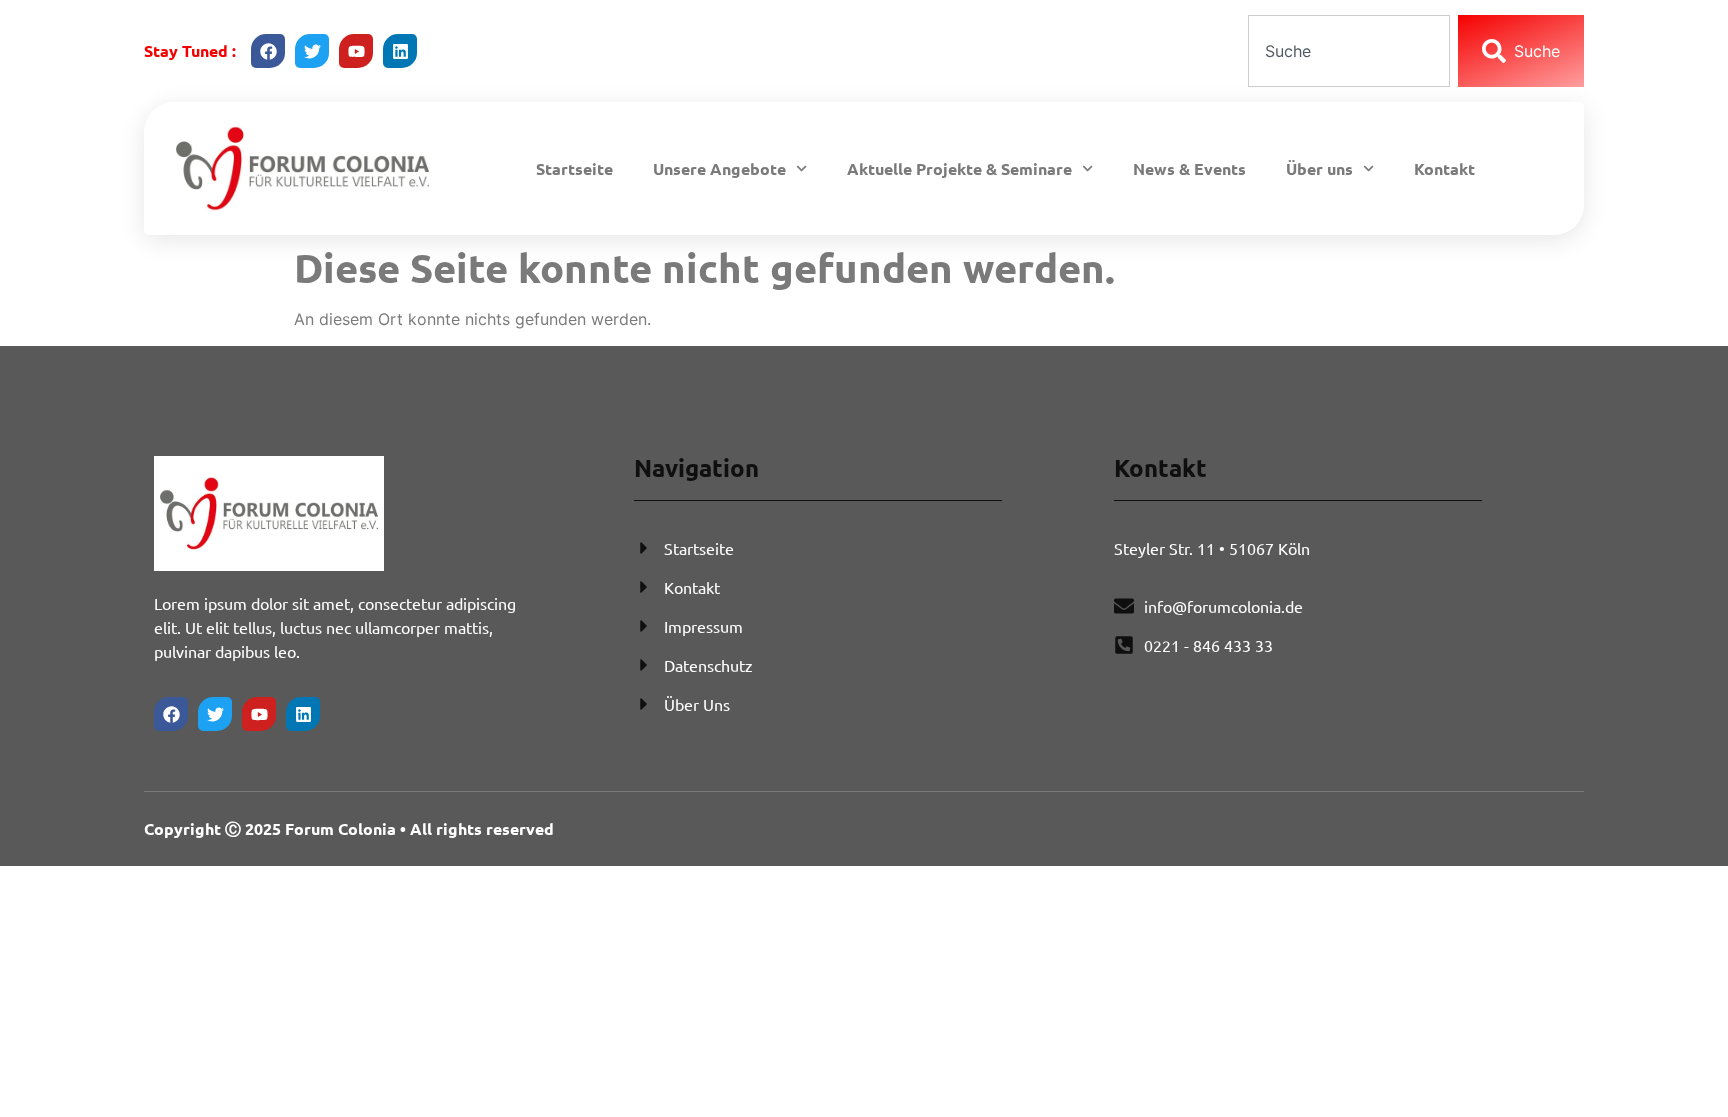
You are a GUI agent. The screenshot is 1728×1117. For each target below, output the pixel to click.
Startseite (574, 168)
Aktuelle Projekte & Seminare (959, 168)
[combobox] (1349, 51)
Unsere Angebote (719, 168)
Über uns (1319, 168)
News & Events (1189, 168)
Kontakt (1444, 168)
